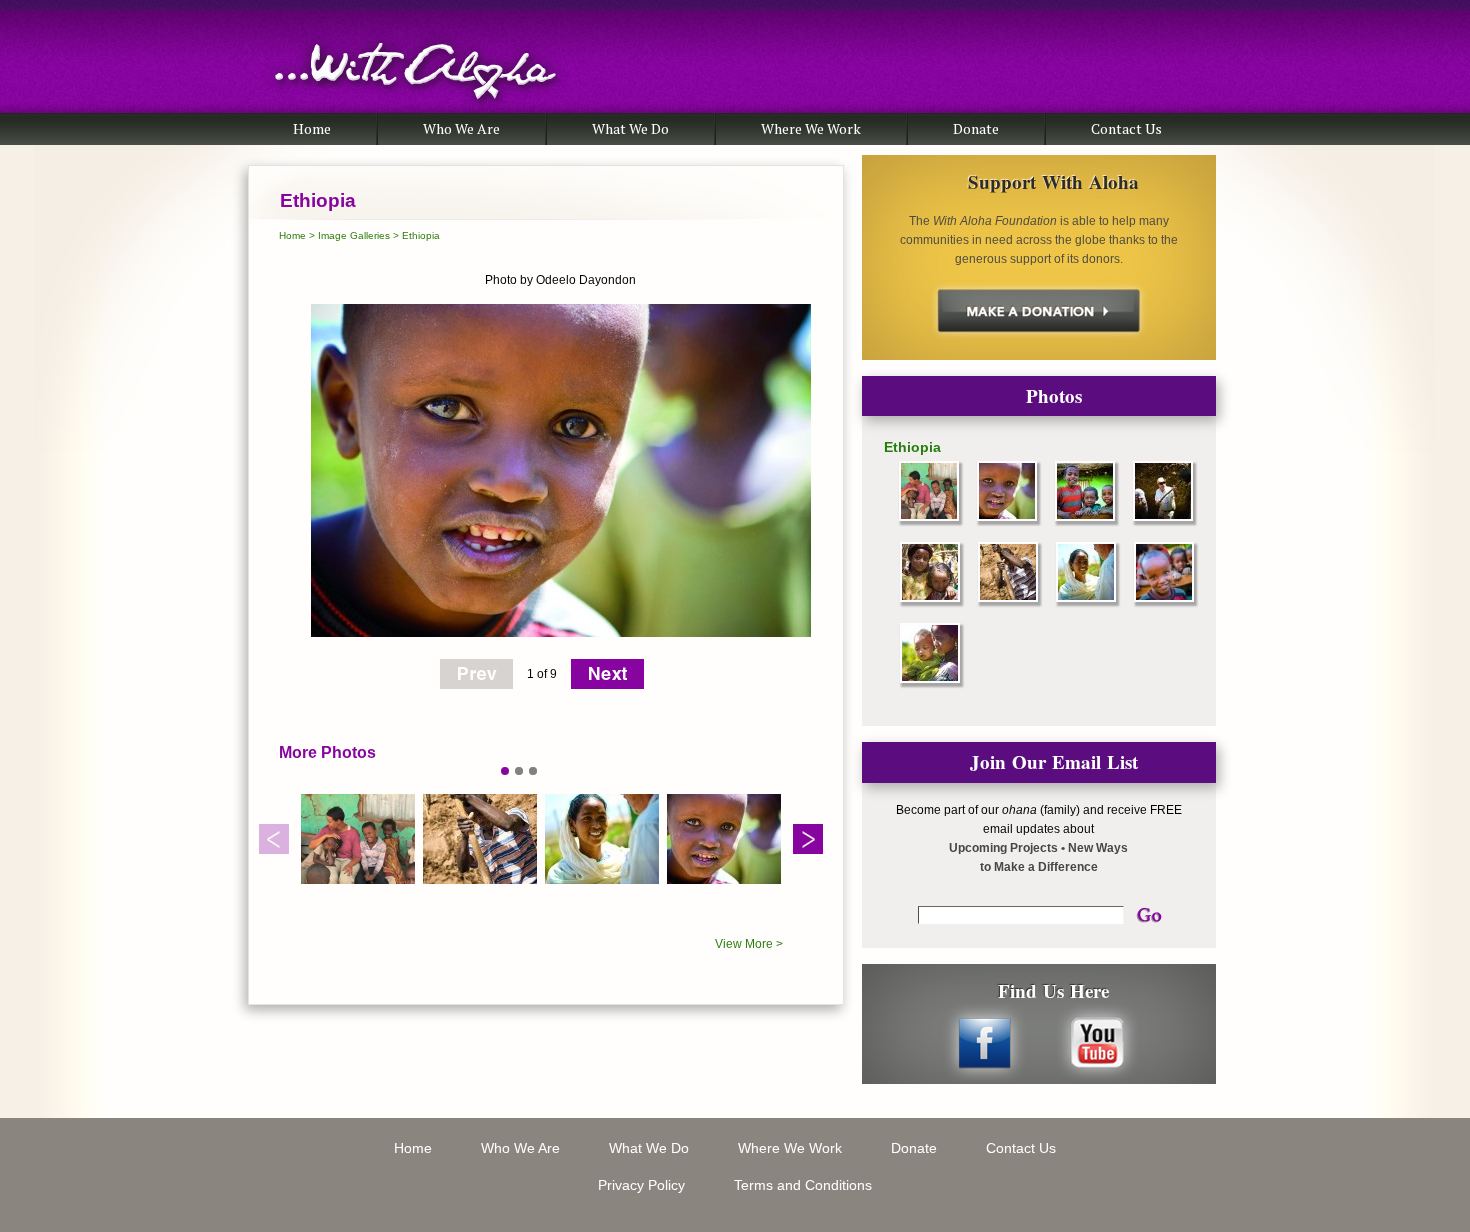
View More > (749, 944)
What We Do (630, 128)
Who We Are (461, 128)
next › (607, 674)
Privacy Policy (641, 1185)
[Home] (415, 108)
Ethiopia (421, 235)
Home (312, 128)
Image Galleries (354, 235)
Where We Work (811, 128)
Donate (976, 128)
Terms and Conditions (803, 1185)
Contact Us (1126, 128)
